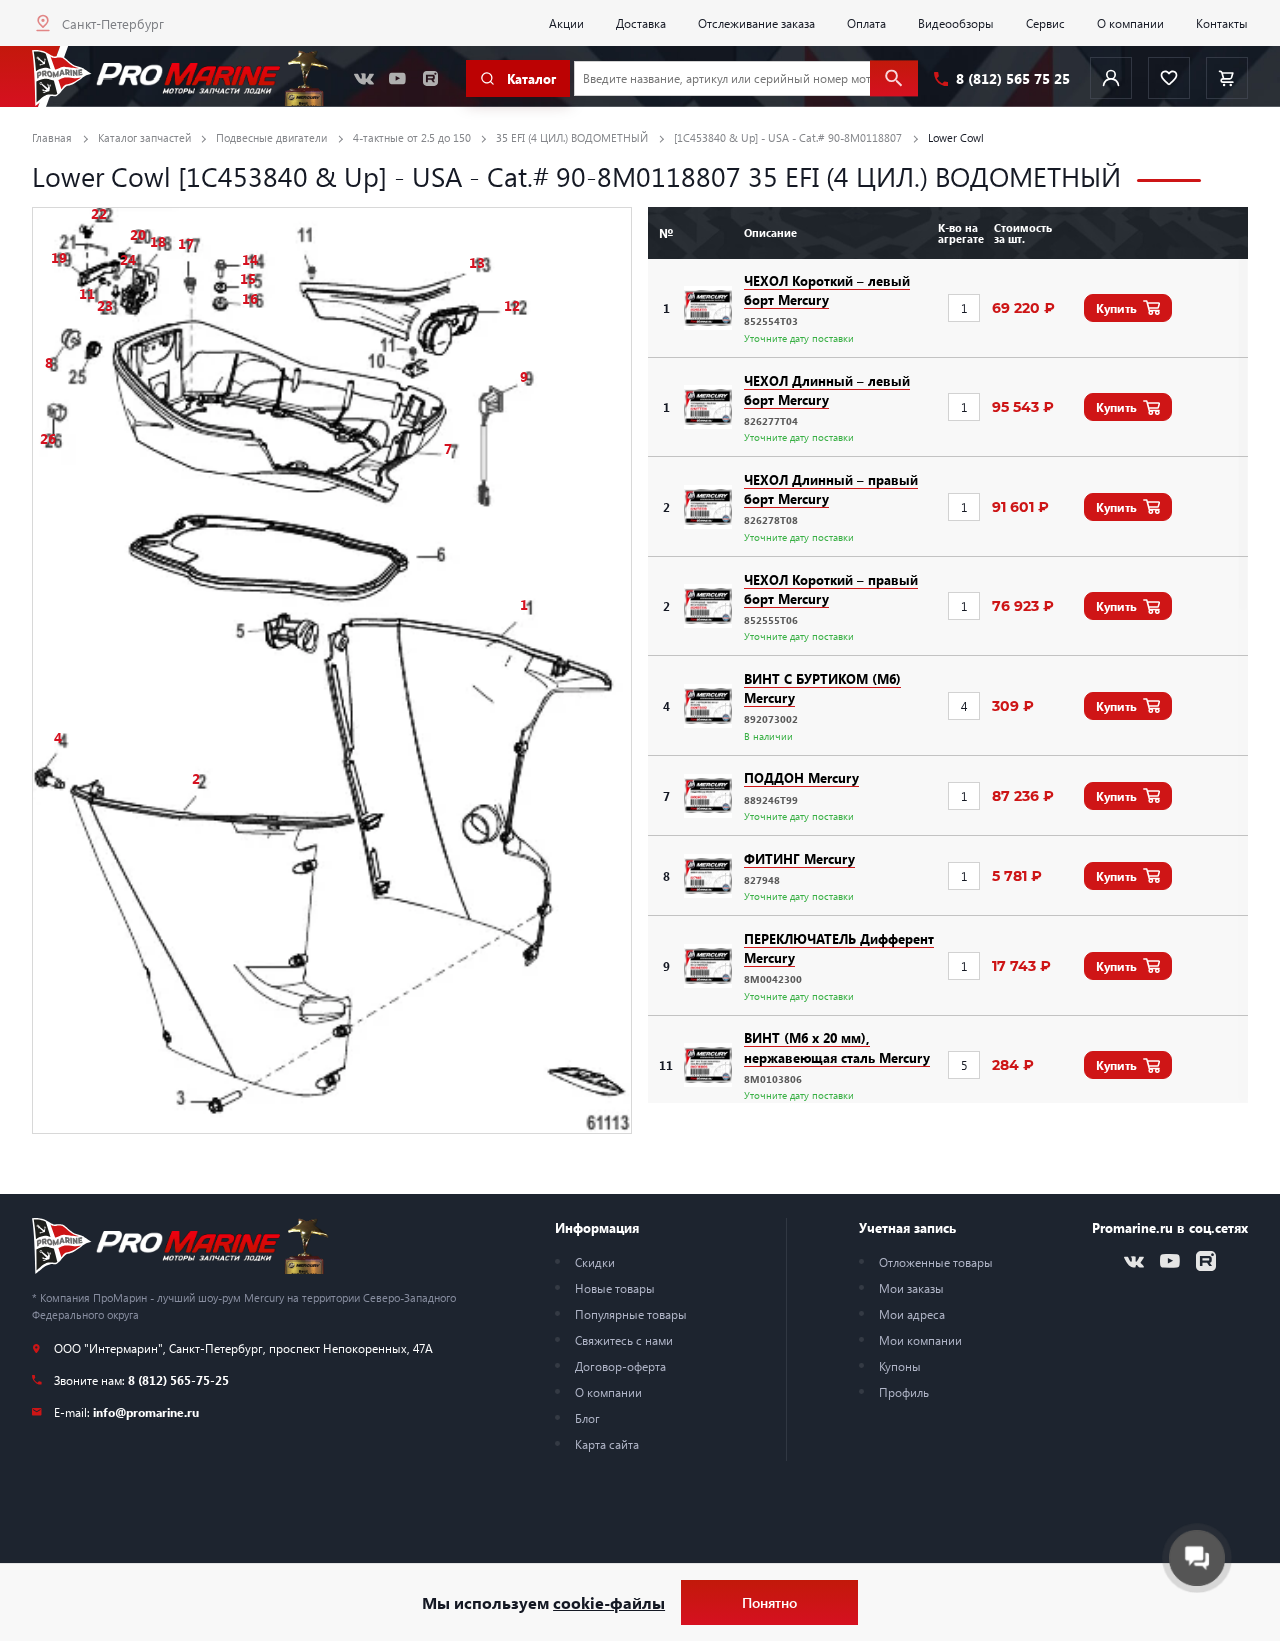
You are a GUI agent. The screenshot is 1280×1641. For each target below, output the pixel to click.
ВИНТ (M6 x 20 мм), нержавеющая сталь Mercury (837, 1047)
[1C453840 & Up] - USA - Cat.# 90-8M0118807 (788, 137)
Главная (52, 137)
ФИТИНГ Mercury (799, 858)
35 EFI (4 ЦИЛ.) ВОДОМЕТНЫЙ (572, 137)
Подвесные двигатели (271, 137)
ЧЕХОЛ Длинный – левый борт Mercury (827, 390)
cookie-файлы (609, 1602)
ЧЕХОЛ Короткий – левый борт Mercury (827, 290)
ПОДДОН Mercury (801, 777)
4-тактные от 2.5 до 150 (412, 137)
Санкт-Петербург (113, 23)
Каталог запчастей (144, 137)
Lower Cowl (956, 137)
